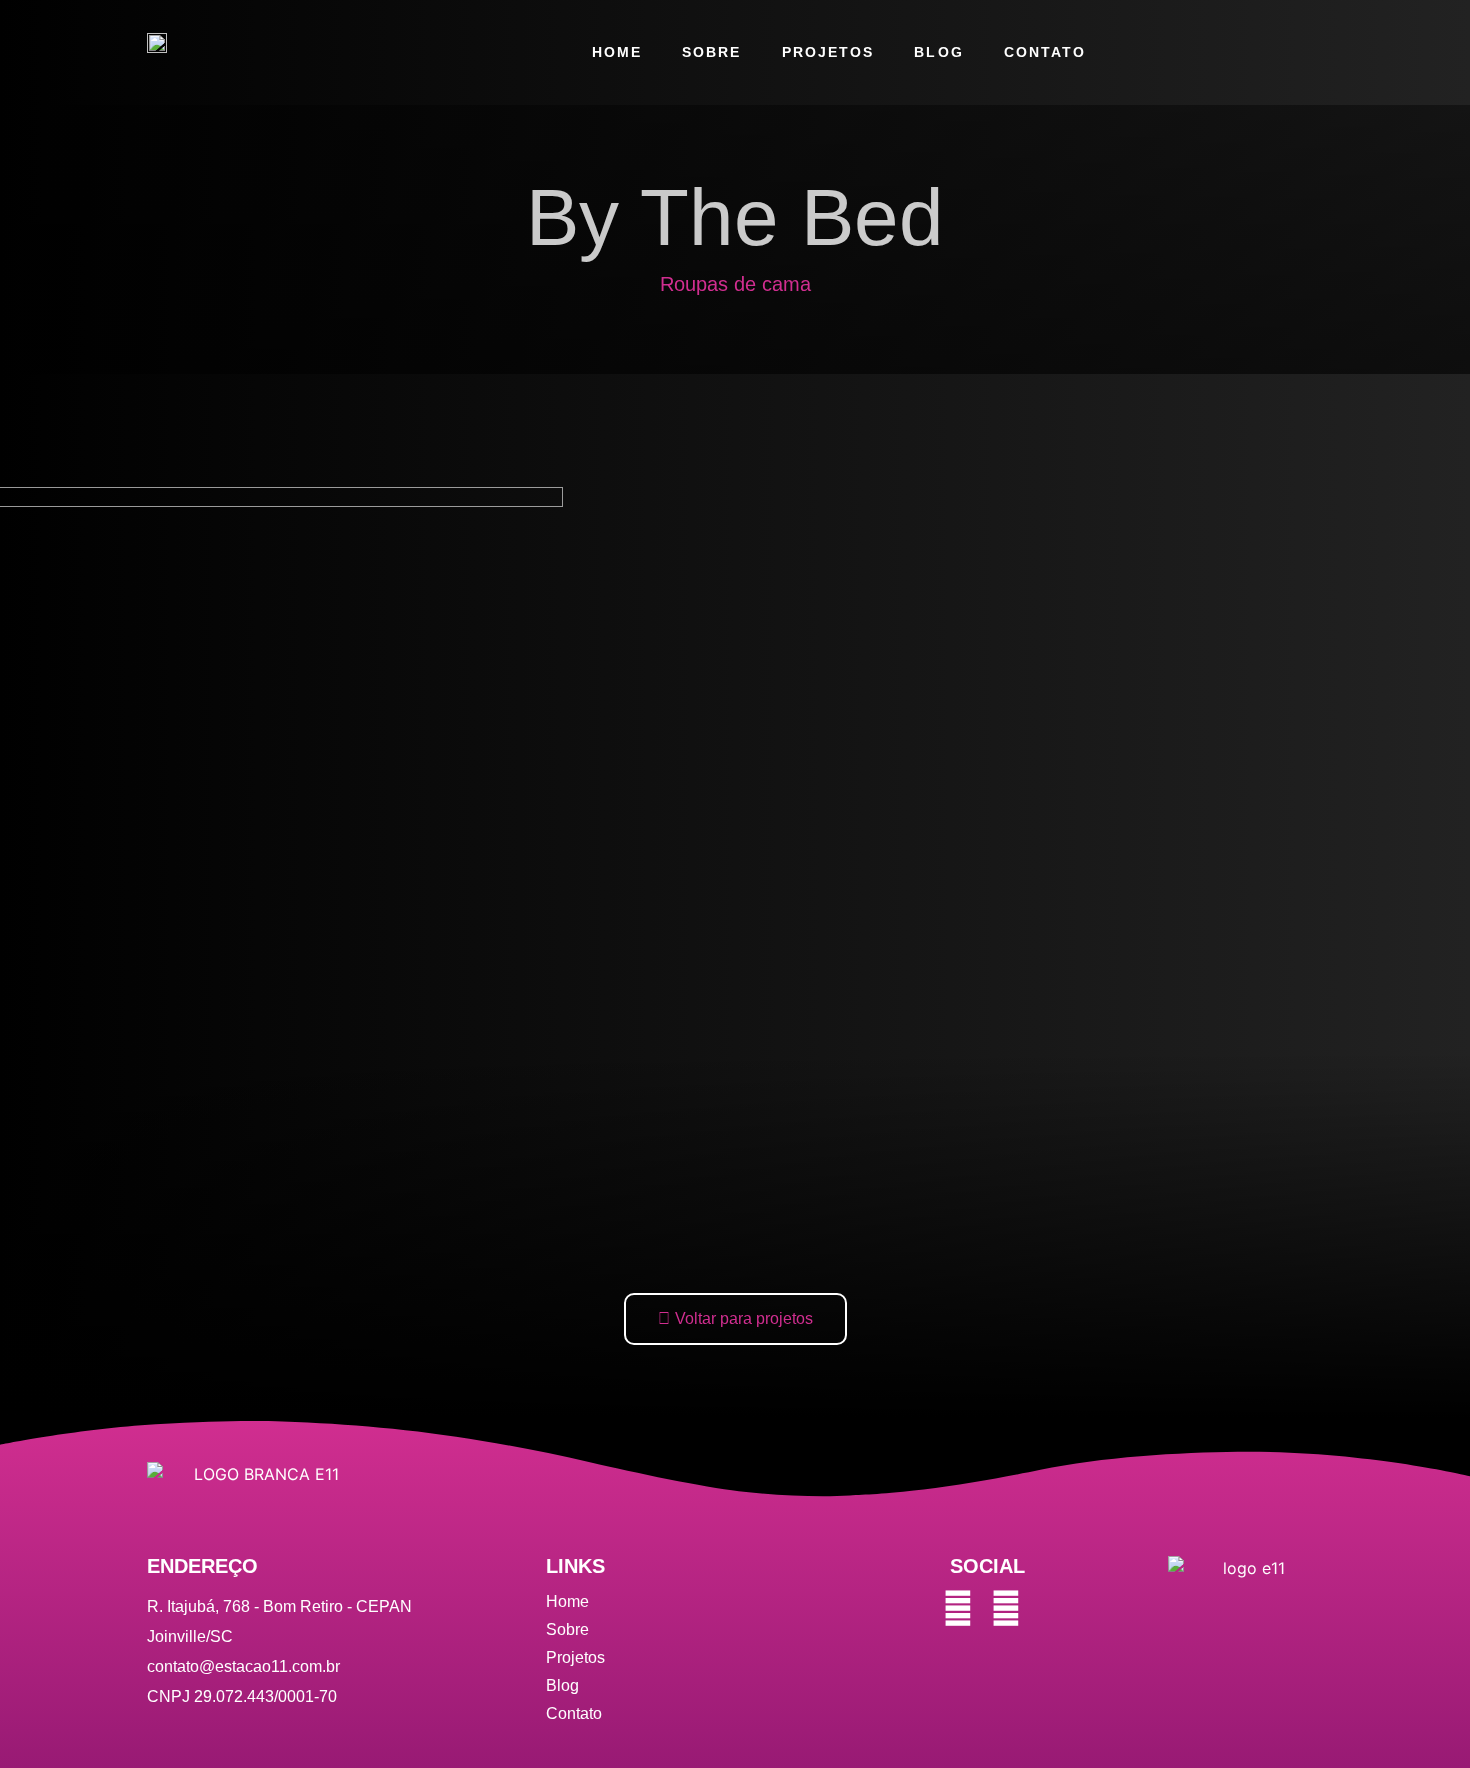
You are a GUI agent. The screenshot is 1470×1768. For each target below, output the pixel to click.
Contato (1045, 52)
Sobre (712, 52)
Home (617, 52)
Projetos (828, 52)
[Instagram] (958, 1608)
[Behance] (1006, 1608)
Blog (938, 52)
